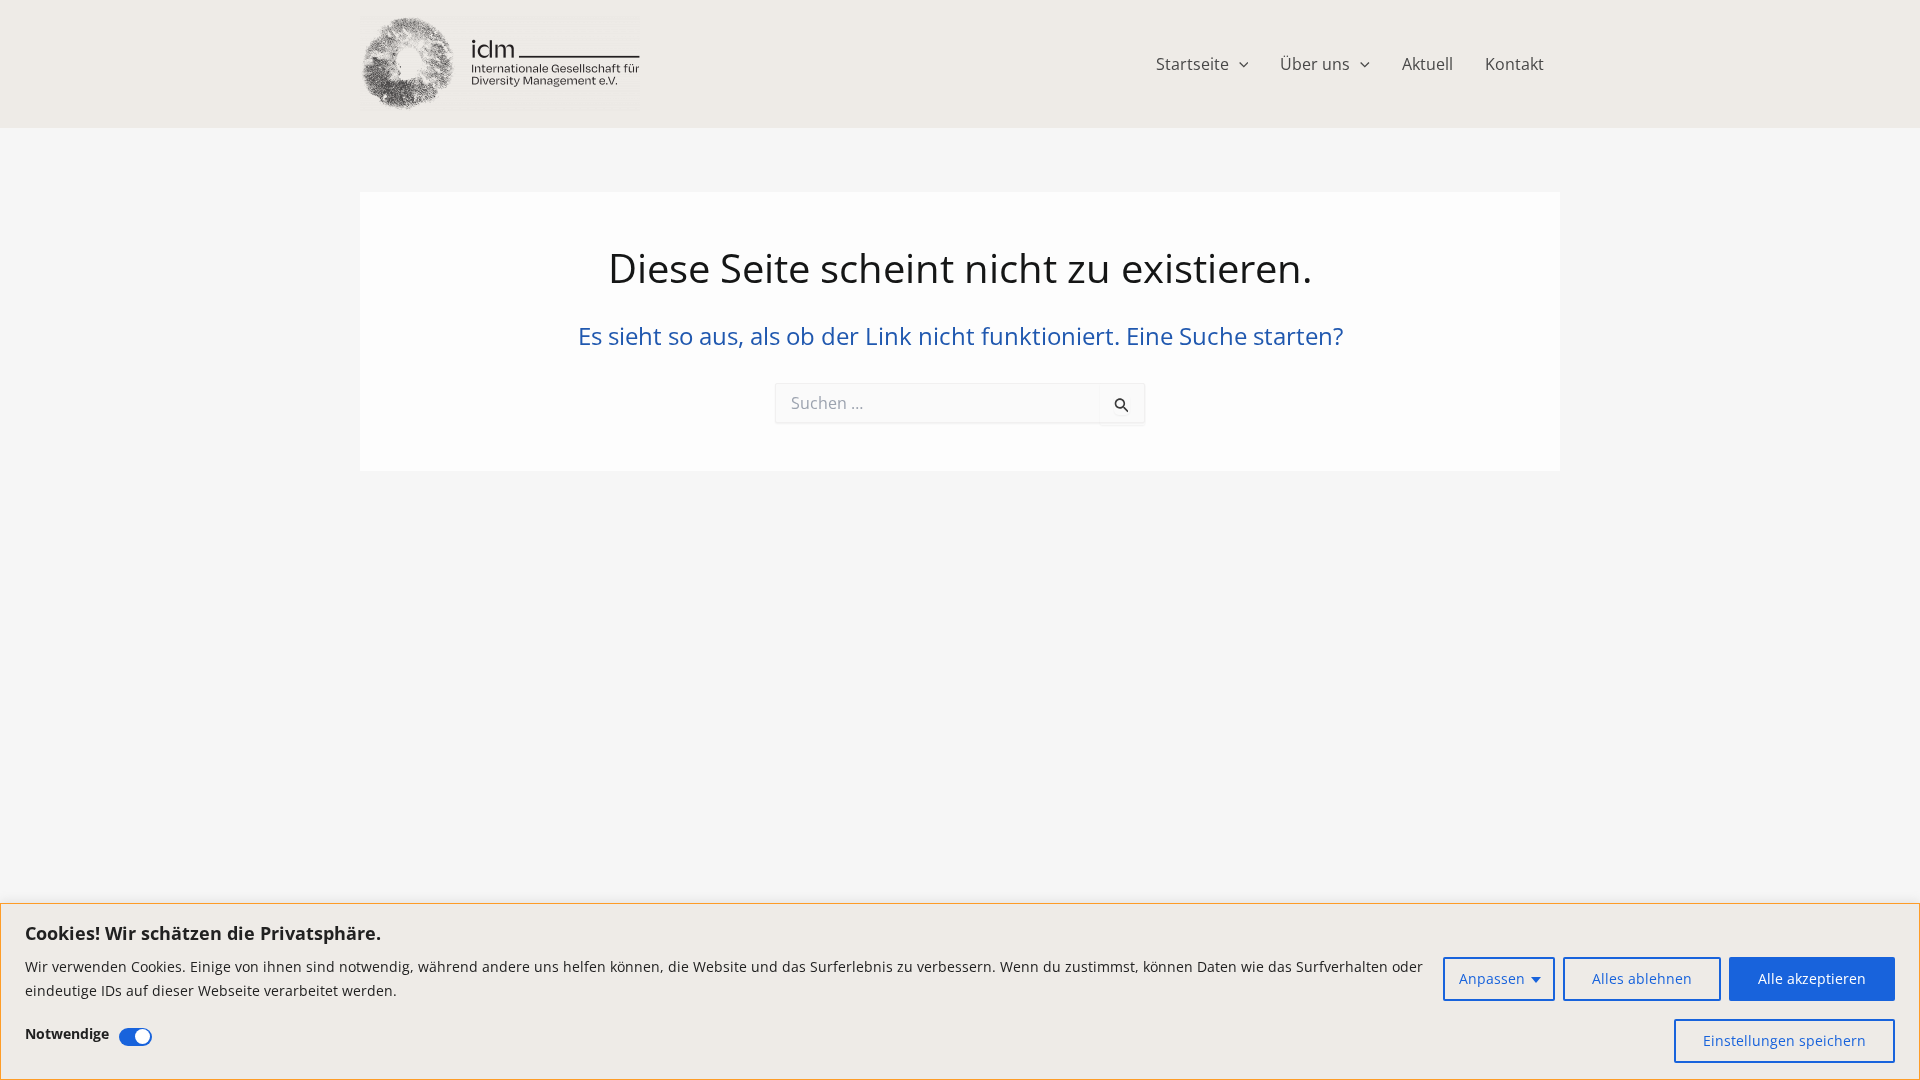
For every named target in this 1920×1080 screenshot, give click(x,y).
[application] (1239, 64)
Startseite (1192, 64)
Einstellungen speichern (1784, 1040)
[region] (960, 991)
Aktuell (1427, 64)
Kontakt (1514, 64)
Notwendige (67, 1033)
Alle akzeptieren (1812, 978)
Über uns (1315, 64)
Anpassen (1492, 978)
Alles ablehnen (1642, 978)
